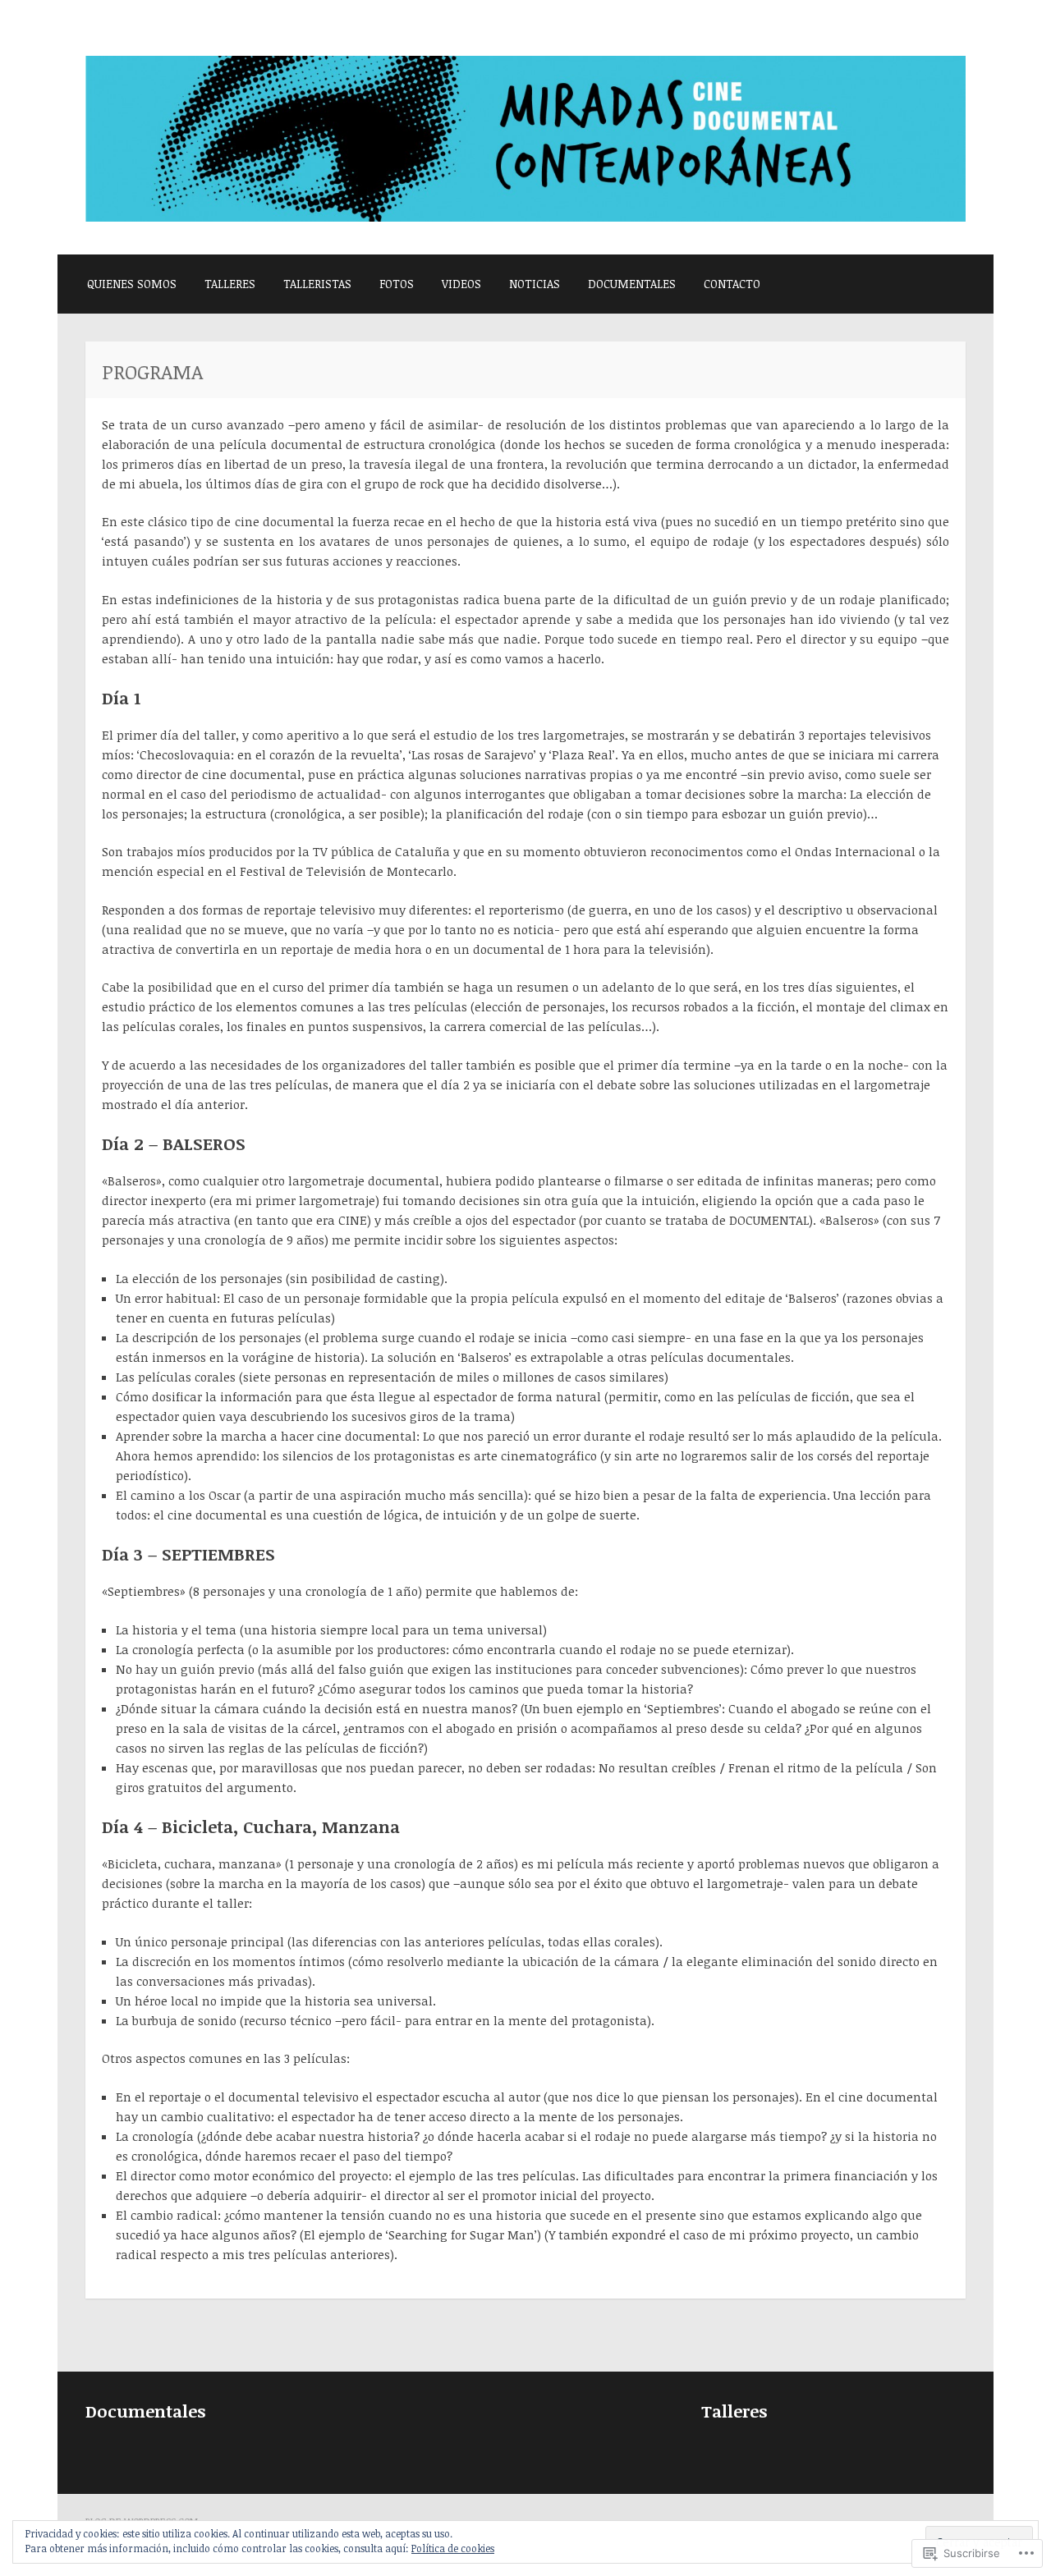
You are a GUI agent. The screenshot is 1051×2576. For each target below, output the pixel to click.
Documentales (632, 284)
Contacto (732, 284)
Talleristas (317, 284)
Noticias (535, 284)
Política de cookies (453, 2548)
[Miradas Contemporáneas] (525, 217)
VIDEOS (461, 284)
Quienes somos (132, 284)
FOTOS (397, 284)
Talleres (230, 284)
